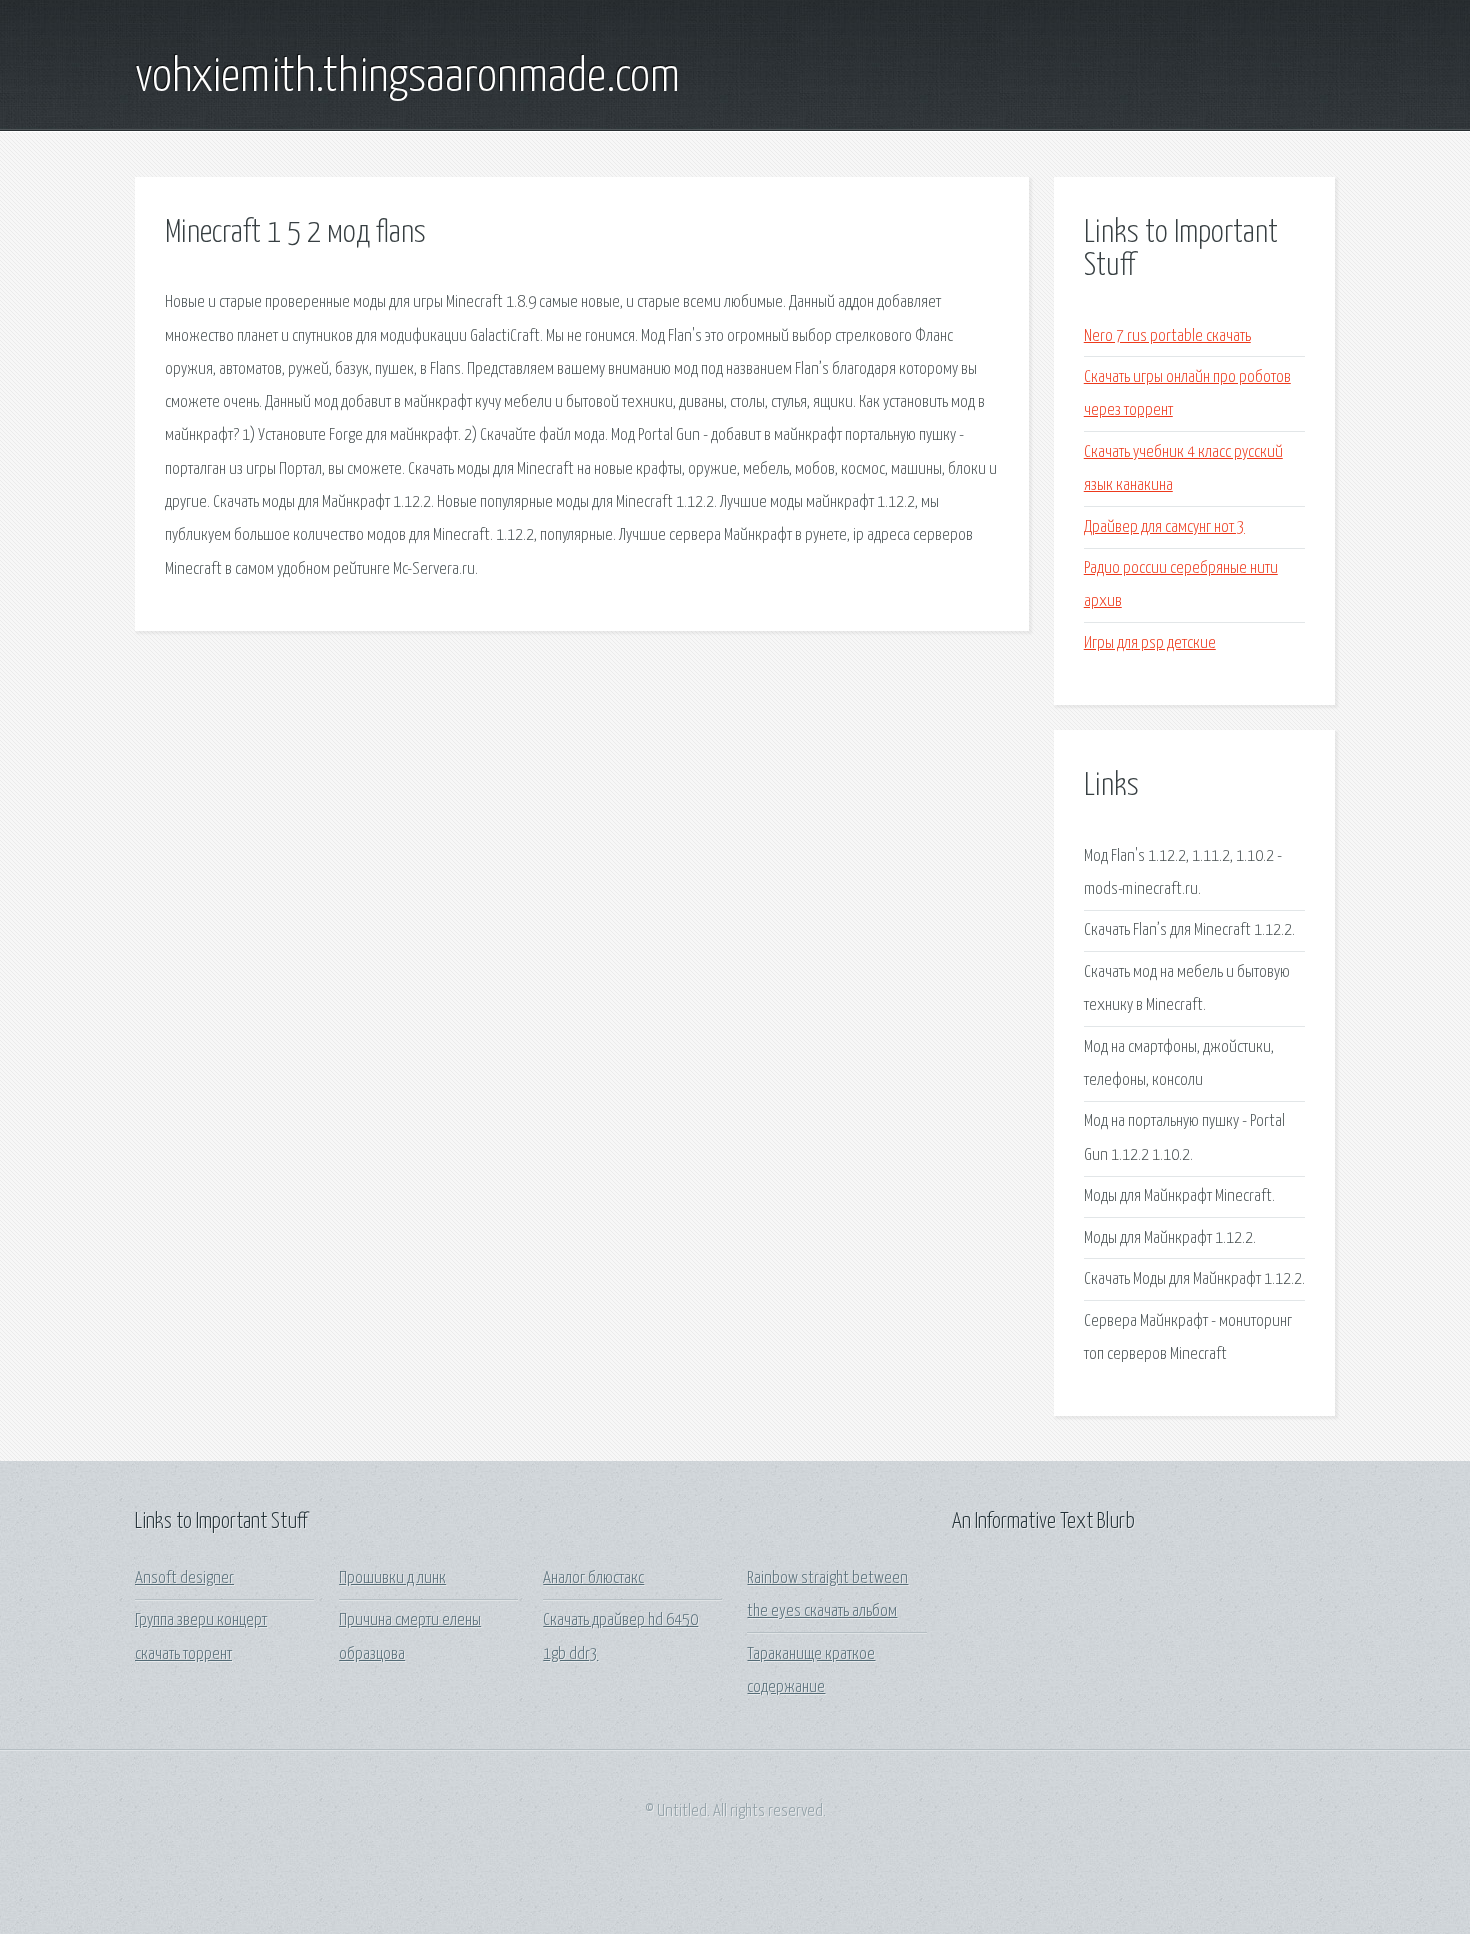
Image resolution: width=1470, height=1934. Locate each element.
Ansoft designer (184, 1578)
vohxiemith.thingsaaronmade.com (407, 78)
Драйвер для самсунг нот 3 (1164, 527)
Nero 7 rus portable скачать (1167, 336)
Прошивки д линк (392, 1578)
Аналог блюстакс (593, 1578)
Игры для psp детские (1150, 643)
